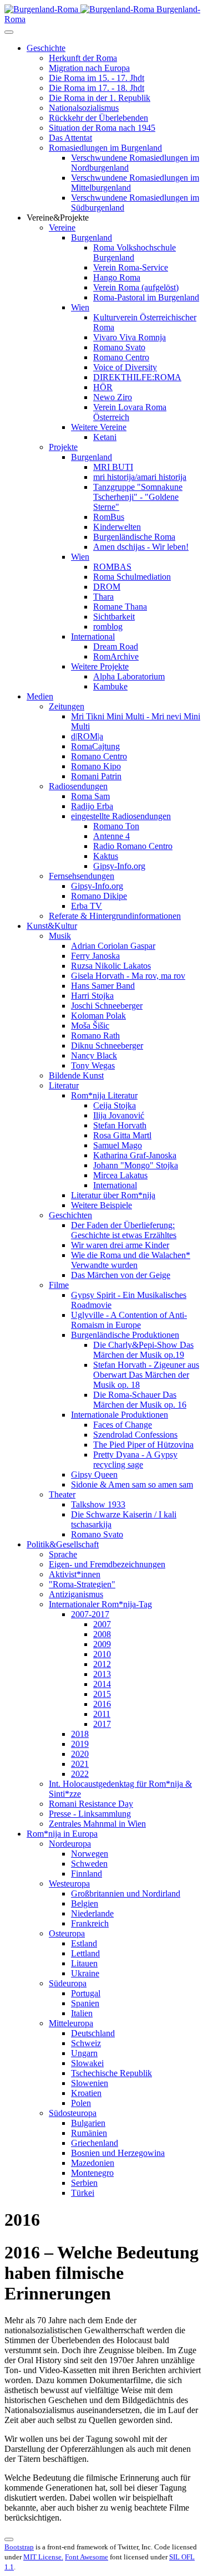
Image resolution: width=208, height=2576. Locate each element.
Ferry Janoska (95, 956)
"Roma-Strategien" (82, 1584)
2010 (102, 1654)
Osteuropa (67, 1933)
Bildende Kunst (76, 1075)
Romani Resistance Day (91, 1804)
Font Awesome (87, 2557)
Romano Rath (95, 1036)
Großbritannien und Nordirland (126, 1893)
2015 (102, 1694)
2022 (80, 1774)
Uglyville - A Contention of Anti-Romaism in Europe (129, 1320)
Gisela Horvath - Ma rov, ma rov (128, 976)
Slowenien (90, 2083)
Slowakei (87, 2063)
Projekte (63, 447)
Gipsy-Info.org (119, 866)
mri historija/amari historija (140, 477)
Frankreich (90, 1923)
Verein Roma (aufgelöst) (136, 287)
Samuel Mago (118, 1145)
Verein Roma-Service (131, 267)
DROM (107, 587)
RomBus (109, 517)
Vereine (62, 228)
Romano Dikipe (99, 896)
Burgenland (92, 237)
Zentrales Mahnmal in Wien (97, 1824)
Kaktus (106, 856)
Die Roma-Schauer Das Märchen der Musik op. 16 (140, 1400)
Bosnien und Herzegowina (118, 2153)
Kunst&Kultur (52, 926)
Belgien (85, 1903)
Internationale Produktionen (120, 1415)
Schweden (89, 1864)
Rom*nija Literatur (104, 1095)
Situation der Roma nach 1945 (102, 128)
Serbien (84, 2183)
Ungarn (84, 2053)
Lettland (85, 1953)
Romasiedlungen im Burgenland (105, 148)
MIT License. (43, 2557)
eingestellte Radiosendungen (121, 816)
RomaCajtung (95, 746)
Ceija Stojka (115, 1105)
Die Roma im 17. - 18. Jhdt (97, 88)
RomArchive (116, 656)
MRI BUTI (113, 467)
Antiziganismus (76, 1594)
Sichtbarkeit (114, 617)
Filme (59, 1285)
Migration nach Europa (89, 68)
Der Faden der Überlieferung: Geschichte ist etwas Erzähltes (124, 1230)
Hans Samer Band (103, 986)
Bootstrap (19, 2547)
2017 (102, 1724)
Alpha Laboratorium (129, 676)
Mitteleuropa (71, 2023)
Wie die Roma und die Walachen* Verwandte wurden (131, 1260)
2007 (102, 1624)
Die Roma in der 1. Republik (100, 98)
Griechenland (95, 2143)
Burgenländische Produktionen (125, 1335)
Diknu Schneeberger (107, 1046)
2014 (102, 1684)
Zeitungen (67, 706)
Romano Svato (119, 347)
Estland (84, 1943)
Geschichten (70, 1215)
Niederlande (92, 1913)
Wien (80, 307)
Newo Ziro (113, 397)
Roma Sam (90, 796)
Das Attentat (70, 138)
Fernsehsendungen (82, 876)
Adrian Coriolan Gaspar (113, 946)
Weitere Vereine (99, 427)
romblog (108, 627)
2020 (80, 1754)
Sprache (63, 1554)
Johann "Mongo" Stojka (136, 1165)
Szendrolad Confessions (135, 1435)
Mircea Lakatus (120, 1175)
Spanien (85, 2003)
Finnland (87, 1874)
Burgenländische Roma (134, 537)
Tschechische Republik (111, 2073)
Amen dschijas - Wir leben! (141, 547)
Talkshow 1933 (98, 1504)
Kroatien (86, 2093)
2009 (102, 1644)
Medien (40, 696)
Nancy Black (94, 1056)
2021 (80, 1764)
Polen (81, 2103)
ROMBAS (112, 567)
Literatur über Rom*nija (113, 1195)
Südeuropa (68, 1983)
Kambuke (110, 686)
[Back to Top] (9, 2539)
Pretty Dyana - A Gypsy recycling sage (135, 1460)
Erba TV (87, 906)
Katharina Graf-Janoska (135, 1155)
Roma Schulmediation (132, 577)
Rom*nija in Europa (62, 1834)
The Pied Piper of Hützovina (143, 1445)
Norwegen (90, 1854)
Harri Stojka (92, 996)
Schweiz (86, 2043)
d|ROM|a (87, 736)
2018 (80, 1734)
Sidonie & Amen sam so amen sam (132, 1484)
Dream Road (116, 646)
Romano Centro (121, 357)
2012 (102, 1664)
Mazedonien (93, 2163)
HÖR (103, 387)
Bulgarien (88, 2123)
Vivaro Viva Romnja (130, 337)
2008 (102, 1634)
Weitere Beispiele (102, 1205)
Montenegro (92, 2173)
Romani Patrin (96, 776)
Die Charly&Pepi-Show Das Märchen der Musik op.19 (143, 1350)
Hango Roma (117, 277)
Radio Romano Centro (133, 846)
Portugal (86, 1993)
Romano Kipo (96, 766)
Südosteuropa (73, 2113)
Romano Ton (116, 826)
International (93, 637)
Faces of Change (123, 1425)
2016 (102, 1704)
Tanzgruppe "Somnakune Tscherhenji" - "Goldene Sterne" (138, 497)
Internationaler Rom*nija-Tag (100, 1604)
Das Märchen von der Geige (121, 1275)
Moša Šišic (90, 1026)
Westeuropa (69, 1884)
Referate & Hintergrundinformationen (115, 916)
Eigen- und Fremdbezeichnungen (107, 1564)
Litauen (84, 1963)
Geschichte (46, 48)
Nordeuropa (70, 1844)
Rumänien (89, 2133)
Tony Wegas (93, 1065)
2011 (102, 1714)
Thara (103, 597)
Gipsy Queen (94, 1474)
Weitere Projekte (100, 666)
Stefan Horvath (120, 1125)
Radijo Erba (92, 806)
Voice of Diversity (125, 367)
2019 (80, 1744)
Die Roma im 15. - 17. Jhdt (97, 78)
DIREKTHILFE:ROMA (137, 377)
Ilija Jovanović (119, 1115)
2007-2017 (90, 1614)
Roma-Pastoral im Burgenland (146, 297)
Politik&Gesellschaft (63, 1544)
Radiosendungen (78, 786)
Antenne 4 (111, 836)
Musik (60, 936)
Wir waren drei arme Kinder (120, 1245)
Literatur (64, 1085)
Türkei (83, 2193)
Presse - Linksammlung (90, 1814)
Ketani (105, 437)
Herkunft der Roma (83, 58)
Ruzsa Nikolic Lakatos (111, 966)
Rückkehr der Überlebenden (98, 118)
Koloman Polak (98, 1016)
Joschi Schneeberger (107, 1006)
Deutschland (93, 2033)
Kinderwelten (117, 527)
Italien (82, 2013)
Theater (62, 1494)
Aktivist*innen (75, 1574)
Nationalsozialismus (84, 108)
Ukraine (85, 1973)
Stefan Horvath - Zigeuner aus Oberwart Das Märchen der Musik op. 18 (146, 1375)
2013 (102, 1674)
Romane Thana (120, 607)
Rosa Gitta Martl (122, 1135)
